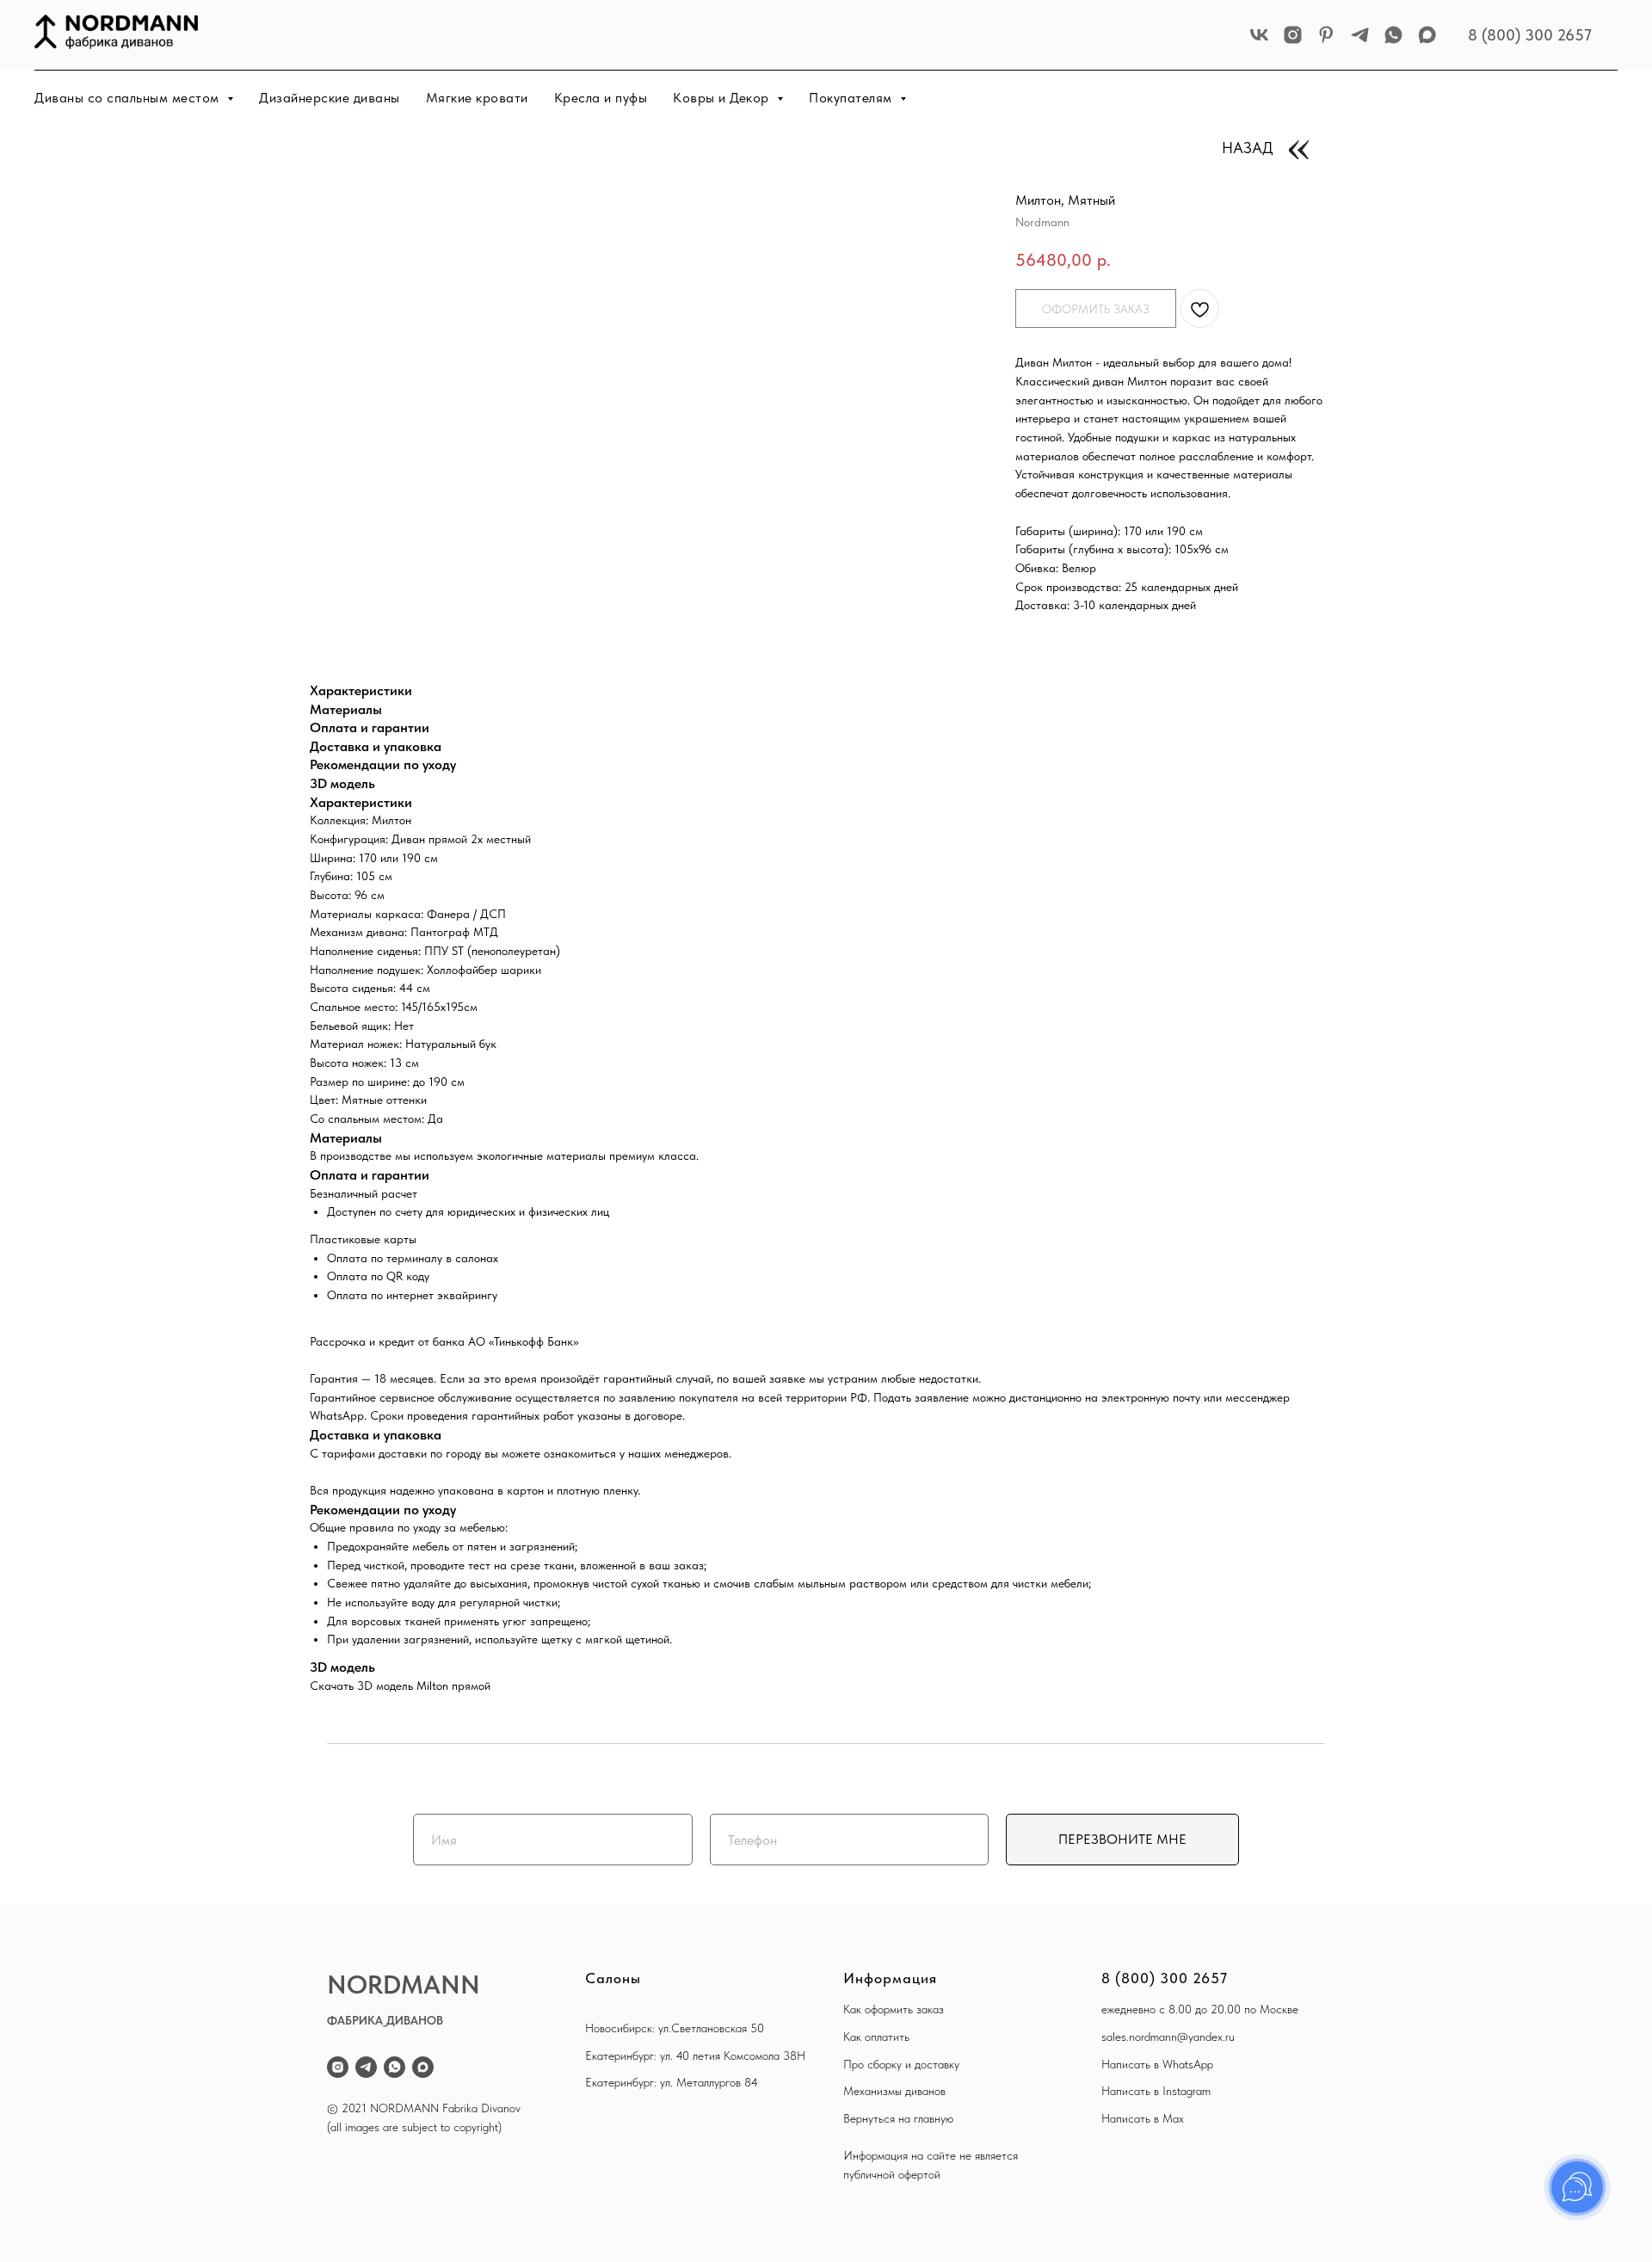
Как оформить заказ (894, 2009)
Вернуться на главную (898, 2118)
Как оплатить (876, 2037)
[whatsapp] (1393, 35)
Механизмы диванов (894, 2091)
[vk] (1259, 35)
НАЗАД (1248, 148)
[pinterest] (1326, 35)
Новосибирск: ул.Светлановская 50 (675, 2028)
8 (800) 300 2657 (1530, 35)
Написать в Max (1143, 2118)
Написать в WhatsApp (1157, 2064)
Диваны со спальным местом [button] (129, 98)
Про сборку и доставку (901, 2064)
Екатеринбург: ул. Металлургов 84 (672, 2082)
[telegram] (1360, 35)
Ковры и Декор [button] (723, 98)
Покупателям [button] (852, 98)
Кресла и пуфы (601, 98)
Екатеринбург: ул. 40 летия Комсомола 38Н (695, 2056)
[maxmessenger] (1427, 35)
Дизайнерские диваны (330, 98)
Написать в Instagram (1156, 2091)
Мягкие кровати (477, 98)
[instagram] (1293, 35)
